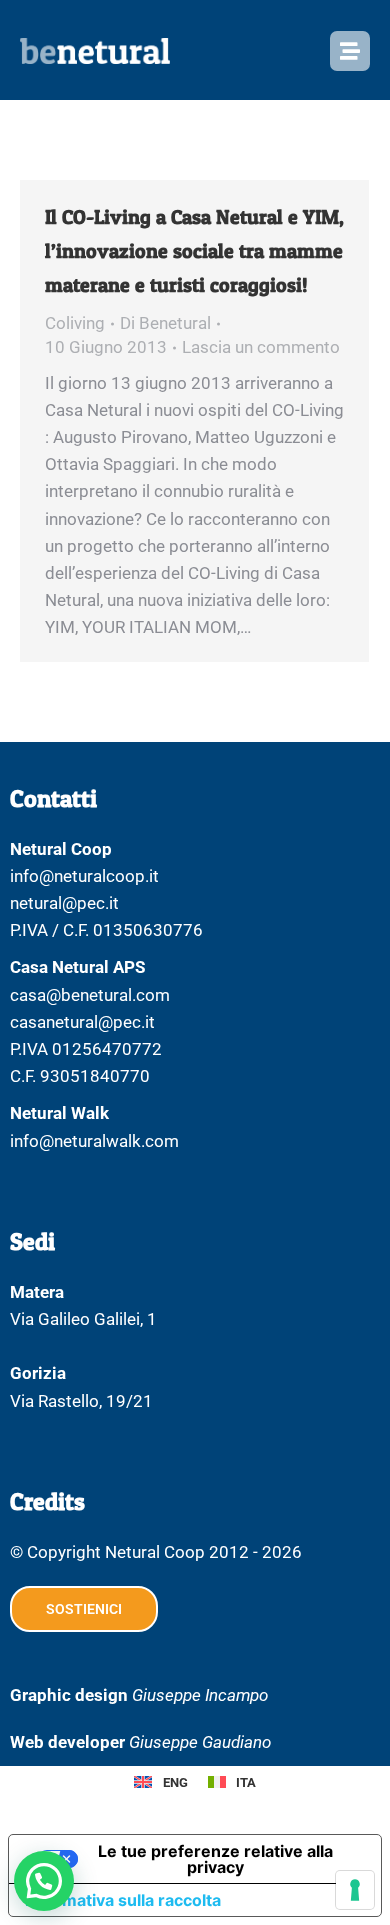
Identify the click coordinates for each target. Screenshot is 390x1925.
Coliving (75, 323)
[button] (44, 1881)
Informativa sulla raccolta (123, 1900)
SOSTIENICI (84, 1609)
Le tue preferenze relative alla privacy (215, 1859)
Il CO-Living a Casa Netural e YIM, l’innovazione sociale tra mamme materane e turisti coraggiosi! (194, 251)
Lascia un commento (261, 347)
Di (165, 323)
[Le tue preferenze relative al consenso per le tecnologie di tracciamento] (355, 1890)
